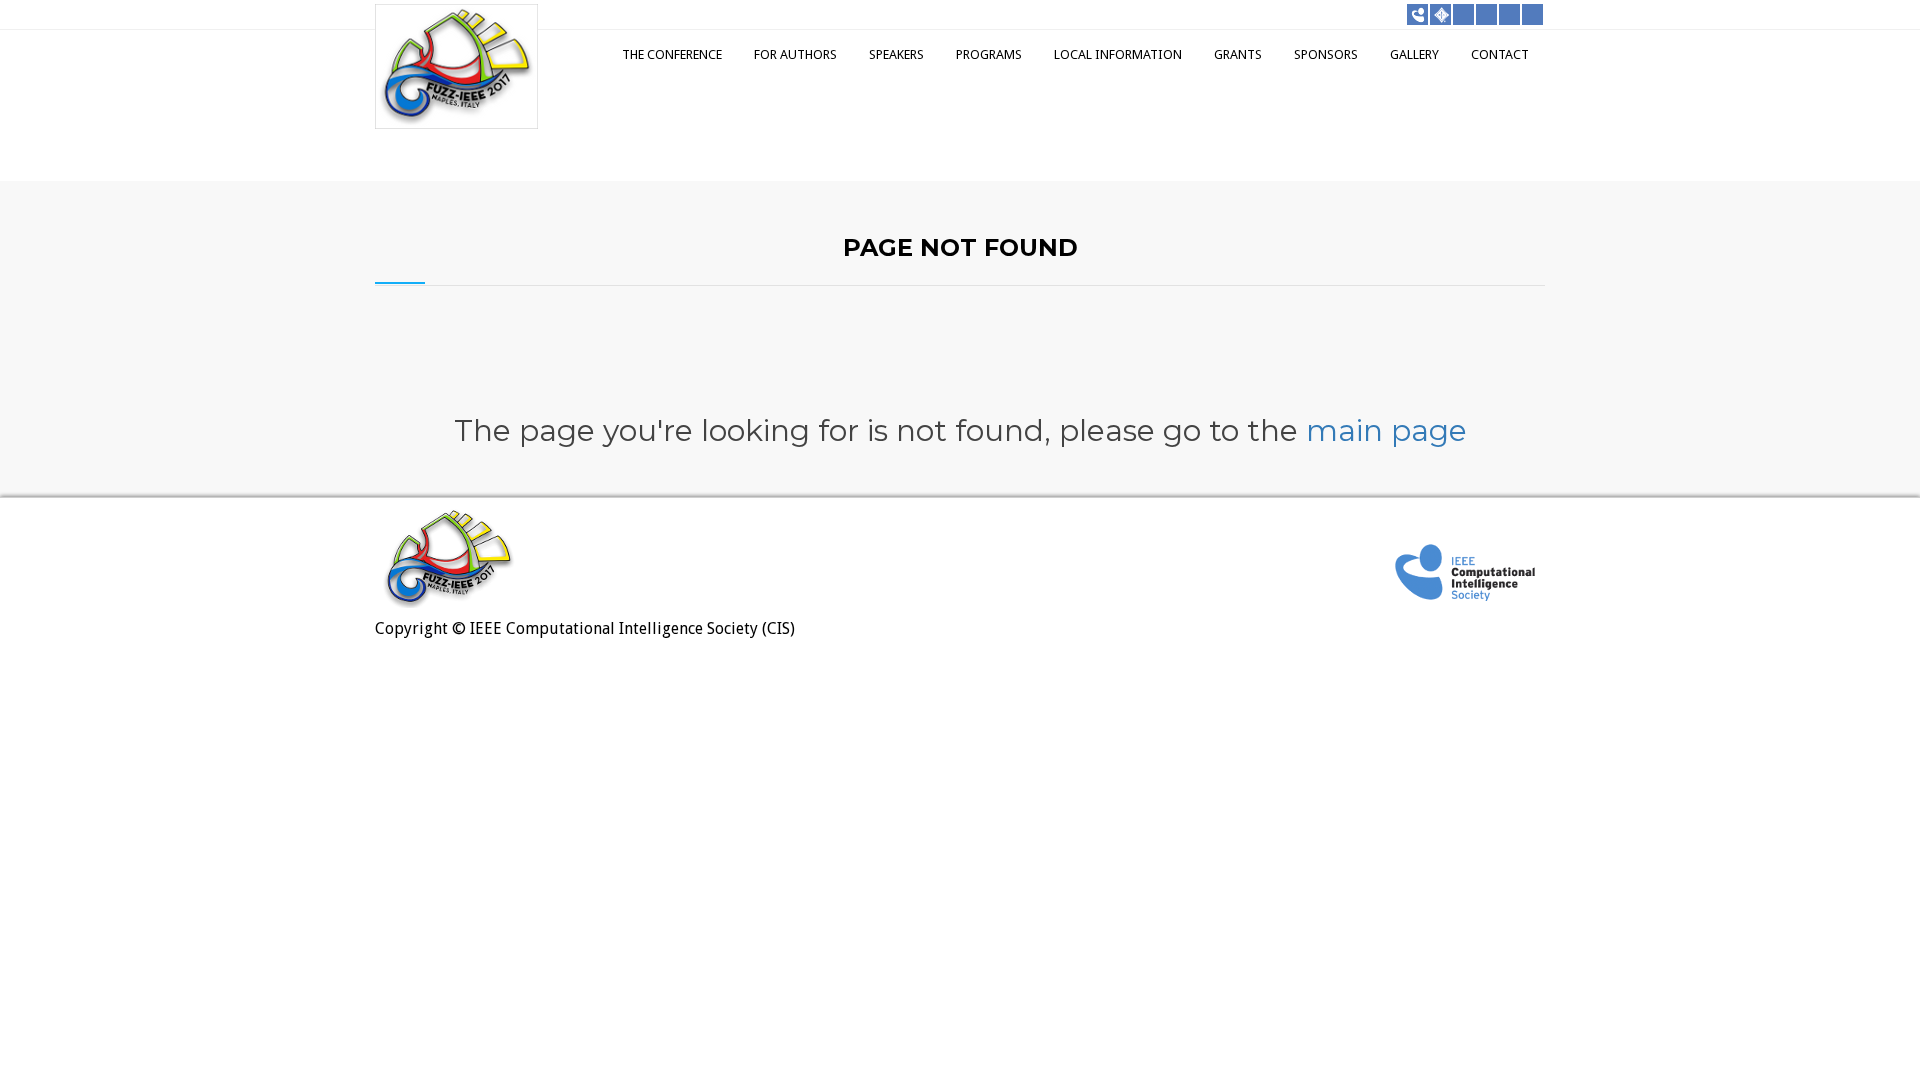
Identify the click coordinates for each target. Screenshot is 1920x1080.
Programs (989, 54)
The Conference (672, 54)
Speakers (896, 54)
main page (1386, 430)
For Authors (795, 54)
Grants (1238, 54)
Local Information (1118, 54)
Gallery (1414, 54)
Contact (1500, 54)
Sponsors (1326, 54)
